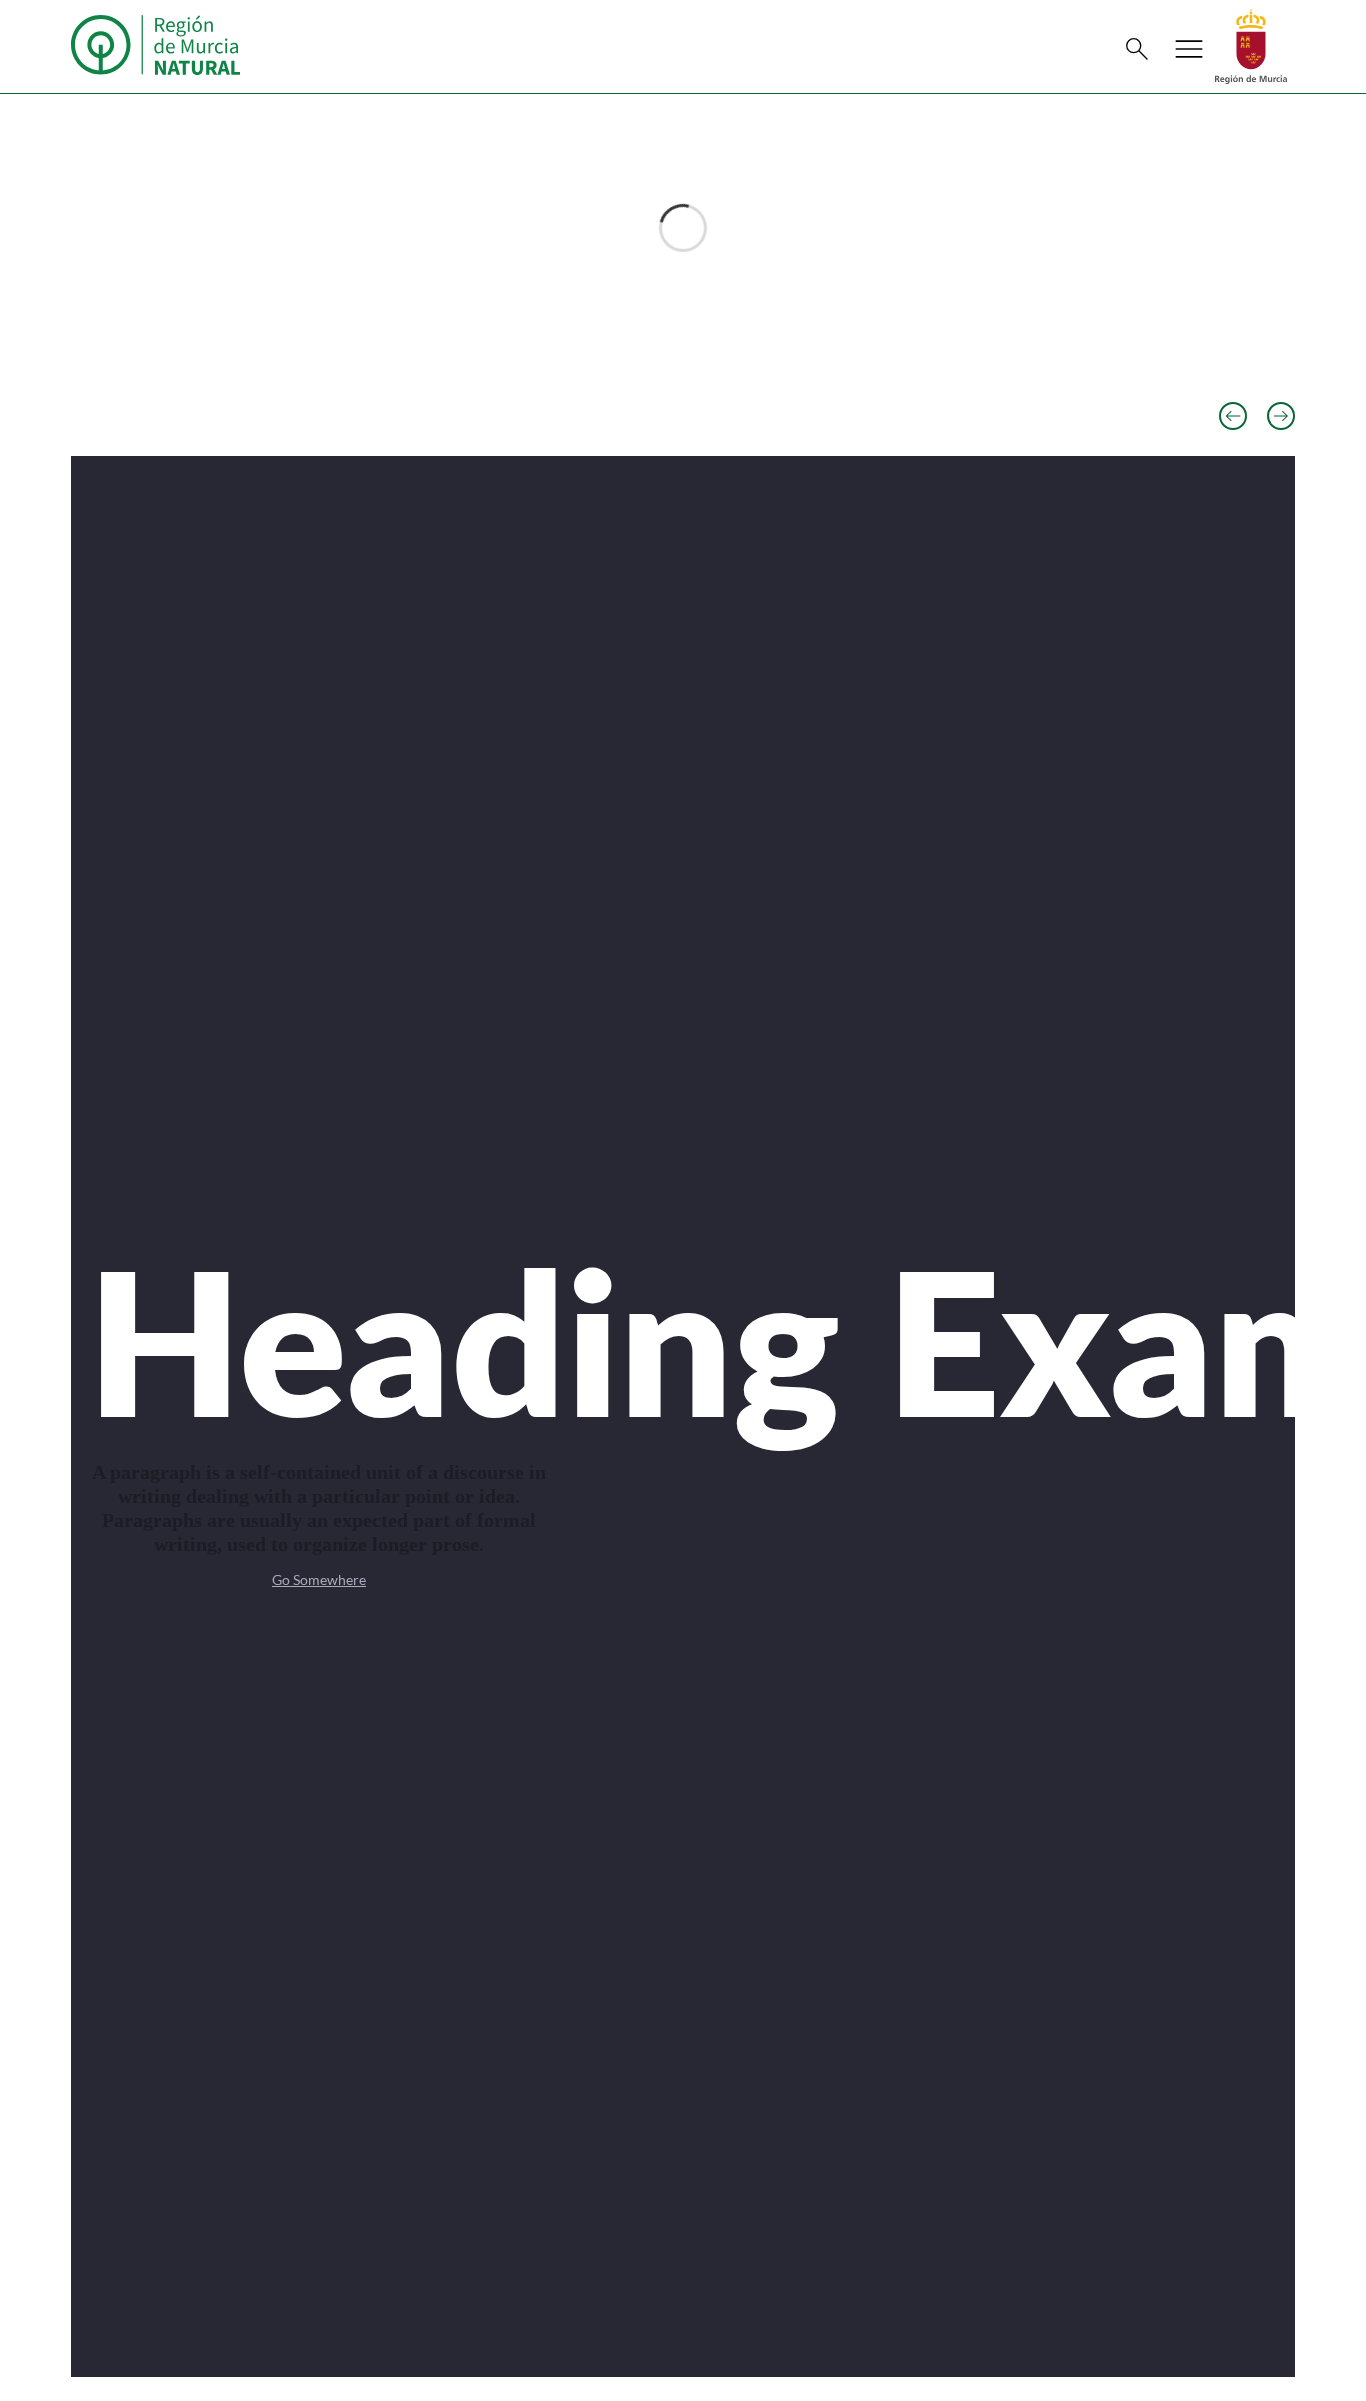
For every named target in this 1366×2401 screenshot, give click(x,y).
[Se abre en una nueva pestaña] (1251, 44)
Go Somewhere (319, 1579)
